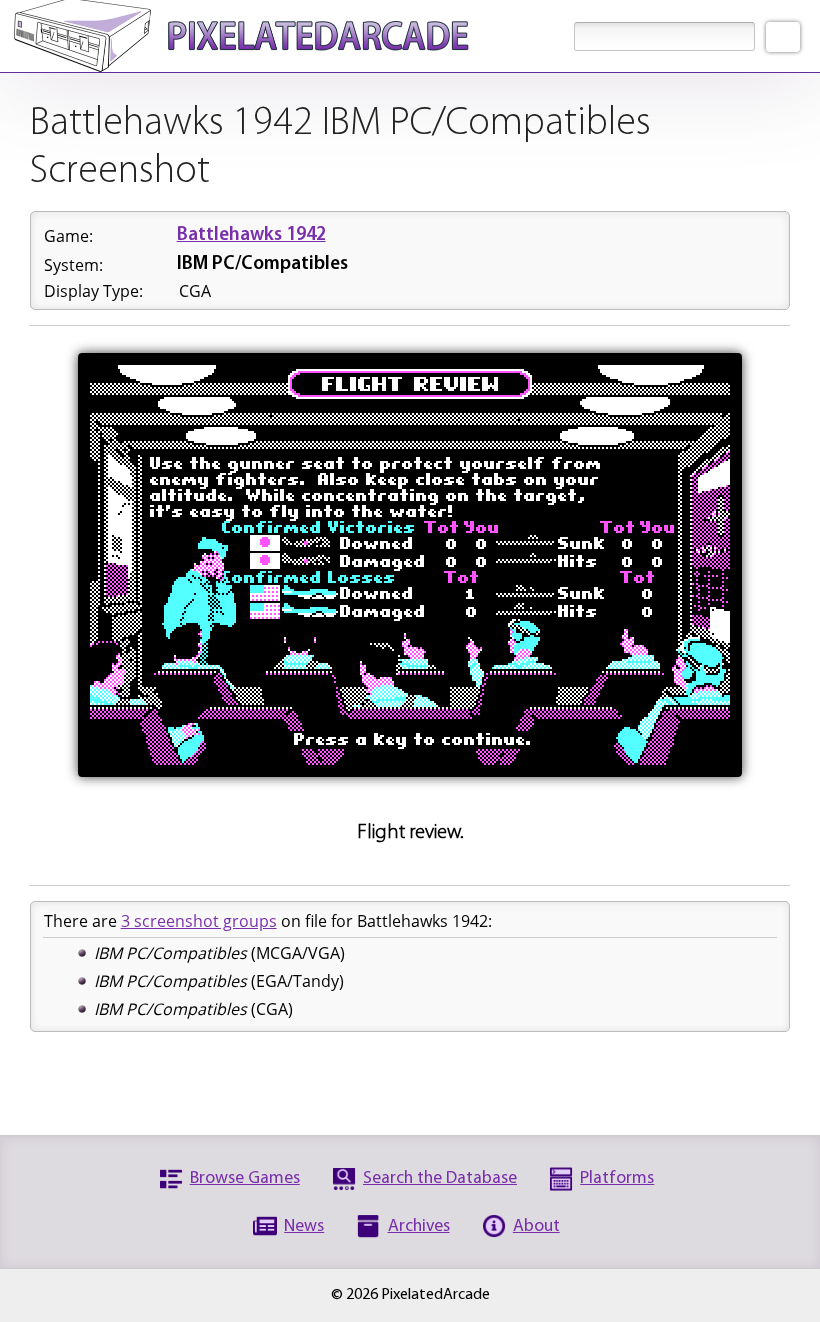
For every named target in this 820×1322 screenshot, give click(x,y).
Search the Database (440, 1178)
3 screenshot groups (199, 921)
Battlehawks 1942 (251, 235)
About (536, 1226)
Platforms (617, 1178)
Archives (419, 1226)
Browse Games (245, 1178)
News (304, 1226)
